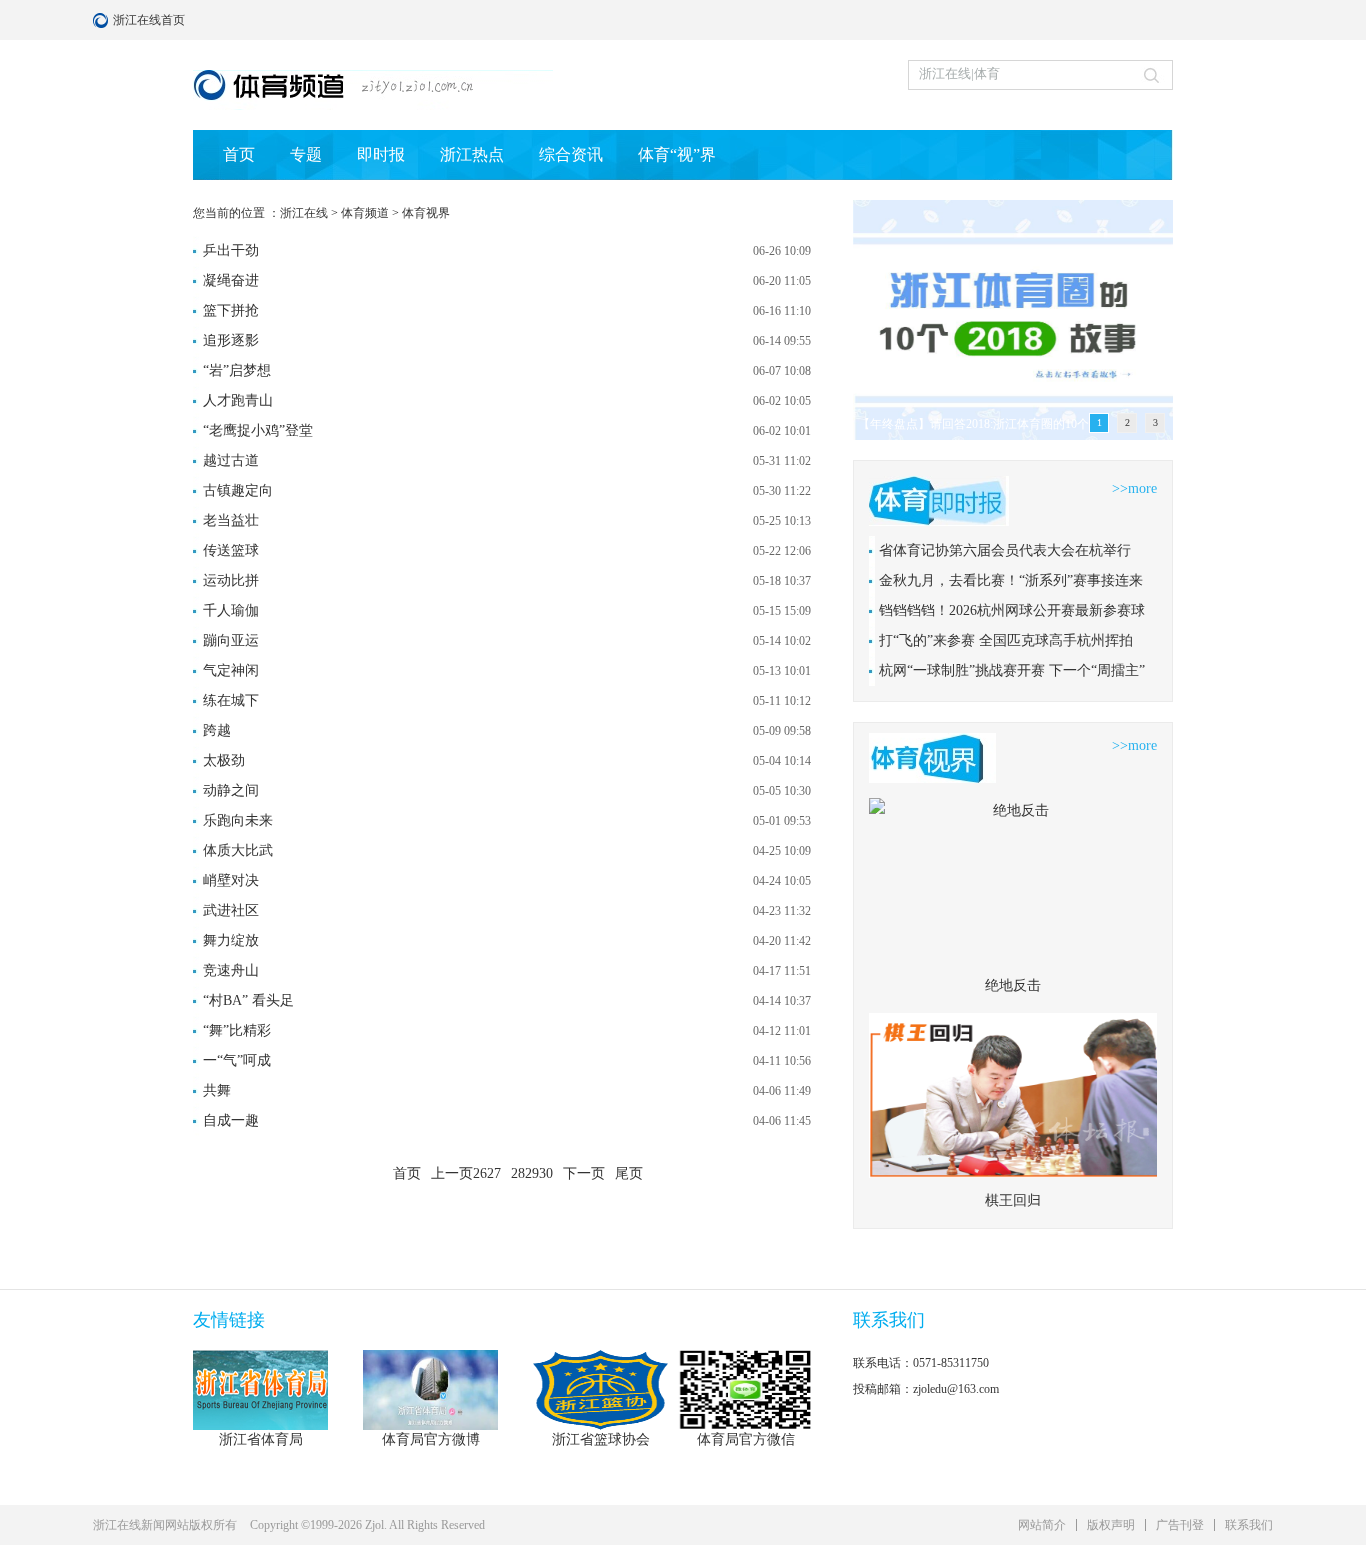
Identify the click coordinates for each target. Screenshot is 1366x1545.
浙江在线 (304, 213)
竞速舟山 (231, 970)
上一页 (452, 1173)
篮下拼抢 (231, 310)
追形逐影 (231, 340)
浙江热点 (472, 154)
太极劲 (224, 760)
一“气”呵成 (237, 1060)
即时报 (381, 154)
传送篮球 (231, 550)
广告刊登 (1180, 1525)
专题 (306, 154)
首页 (239, 154)
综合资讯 (571, 154)
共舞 (217, 1090)
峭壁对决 (231, 880)
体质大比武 (238, 850)
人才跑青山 (238, 400)
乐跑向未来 (238, 820)
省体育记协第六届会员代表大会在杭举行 (1005, 550)
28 (518, 1173)
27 (494, 1173)
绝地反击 (1013, 985)
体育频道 (365, 213)
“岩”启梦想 (237, 370)
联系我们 (1249, 1525)
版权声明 (1111, 1525)
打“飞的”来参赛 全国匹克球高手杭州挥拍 (1006, 640)
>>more (1134, 488)
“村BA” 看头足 (248, 1000)
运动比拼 (231, 580)
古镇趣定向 (238, 490)
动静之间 (231, 790)
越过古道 (231, 460)
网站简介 (1042, 1525)
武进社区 (231, 910)
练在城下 (231, 700)
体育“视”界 (677, 154)
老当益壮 (231, 520)
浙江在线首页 (103, 20)
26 (480, 1173)
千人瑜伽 (231, 610)
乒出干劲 (231, 250)
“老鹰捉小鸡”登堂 (258, 430)
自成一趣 (231, 1120)
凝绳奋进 (231, 280)
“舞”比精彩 (237, 1030)
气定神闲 (231, 670)
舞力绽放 (231, 940)
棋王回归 (1013, 1200)
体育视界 (426, 213)
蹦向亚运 (231, 640)
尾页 (629, 1173)
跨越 (217, 730)
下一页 (584, 1173)
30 (546, 1173)
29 (532, 1173)
